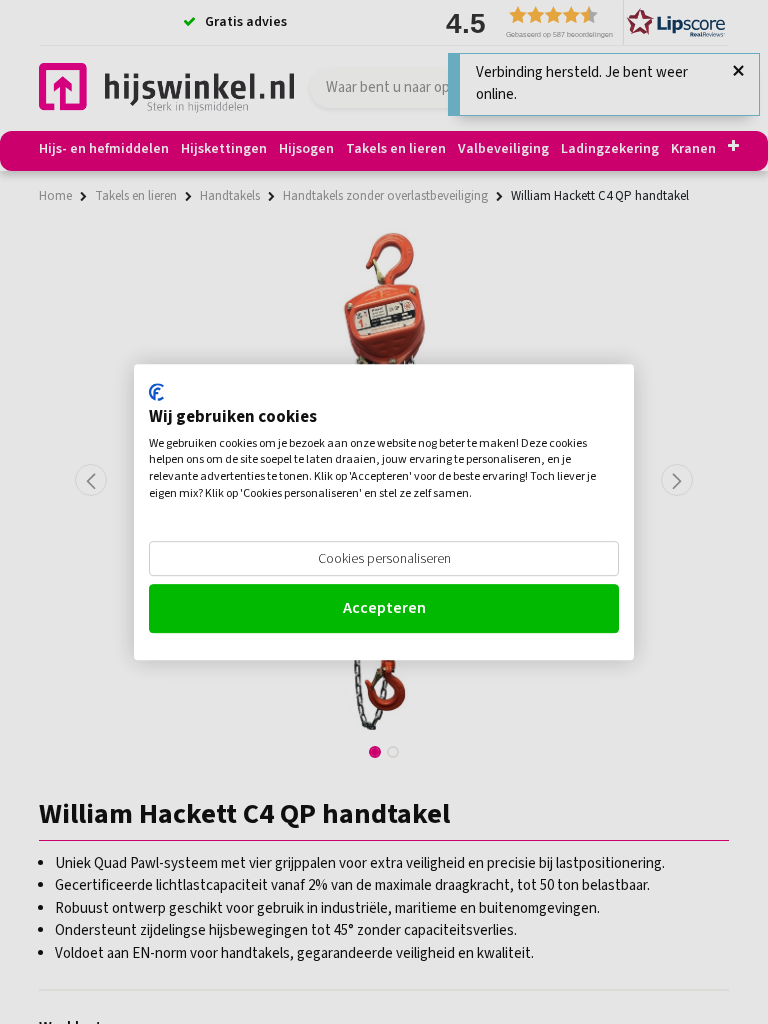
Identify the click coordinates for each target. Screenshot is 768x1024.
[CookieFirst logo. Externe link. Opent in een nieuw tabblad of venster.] (156, 392)
